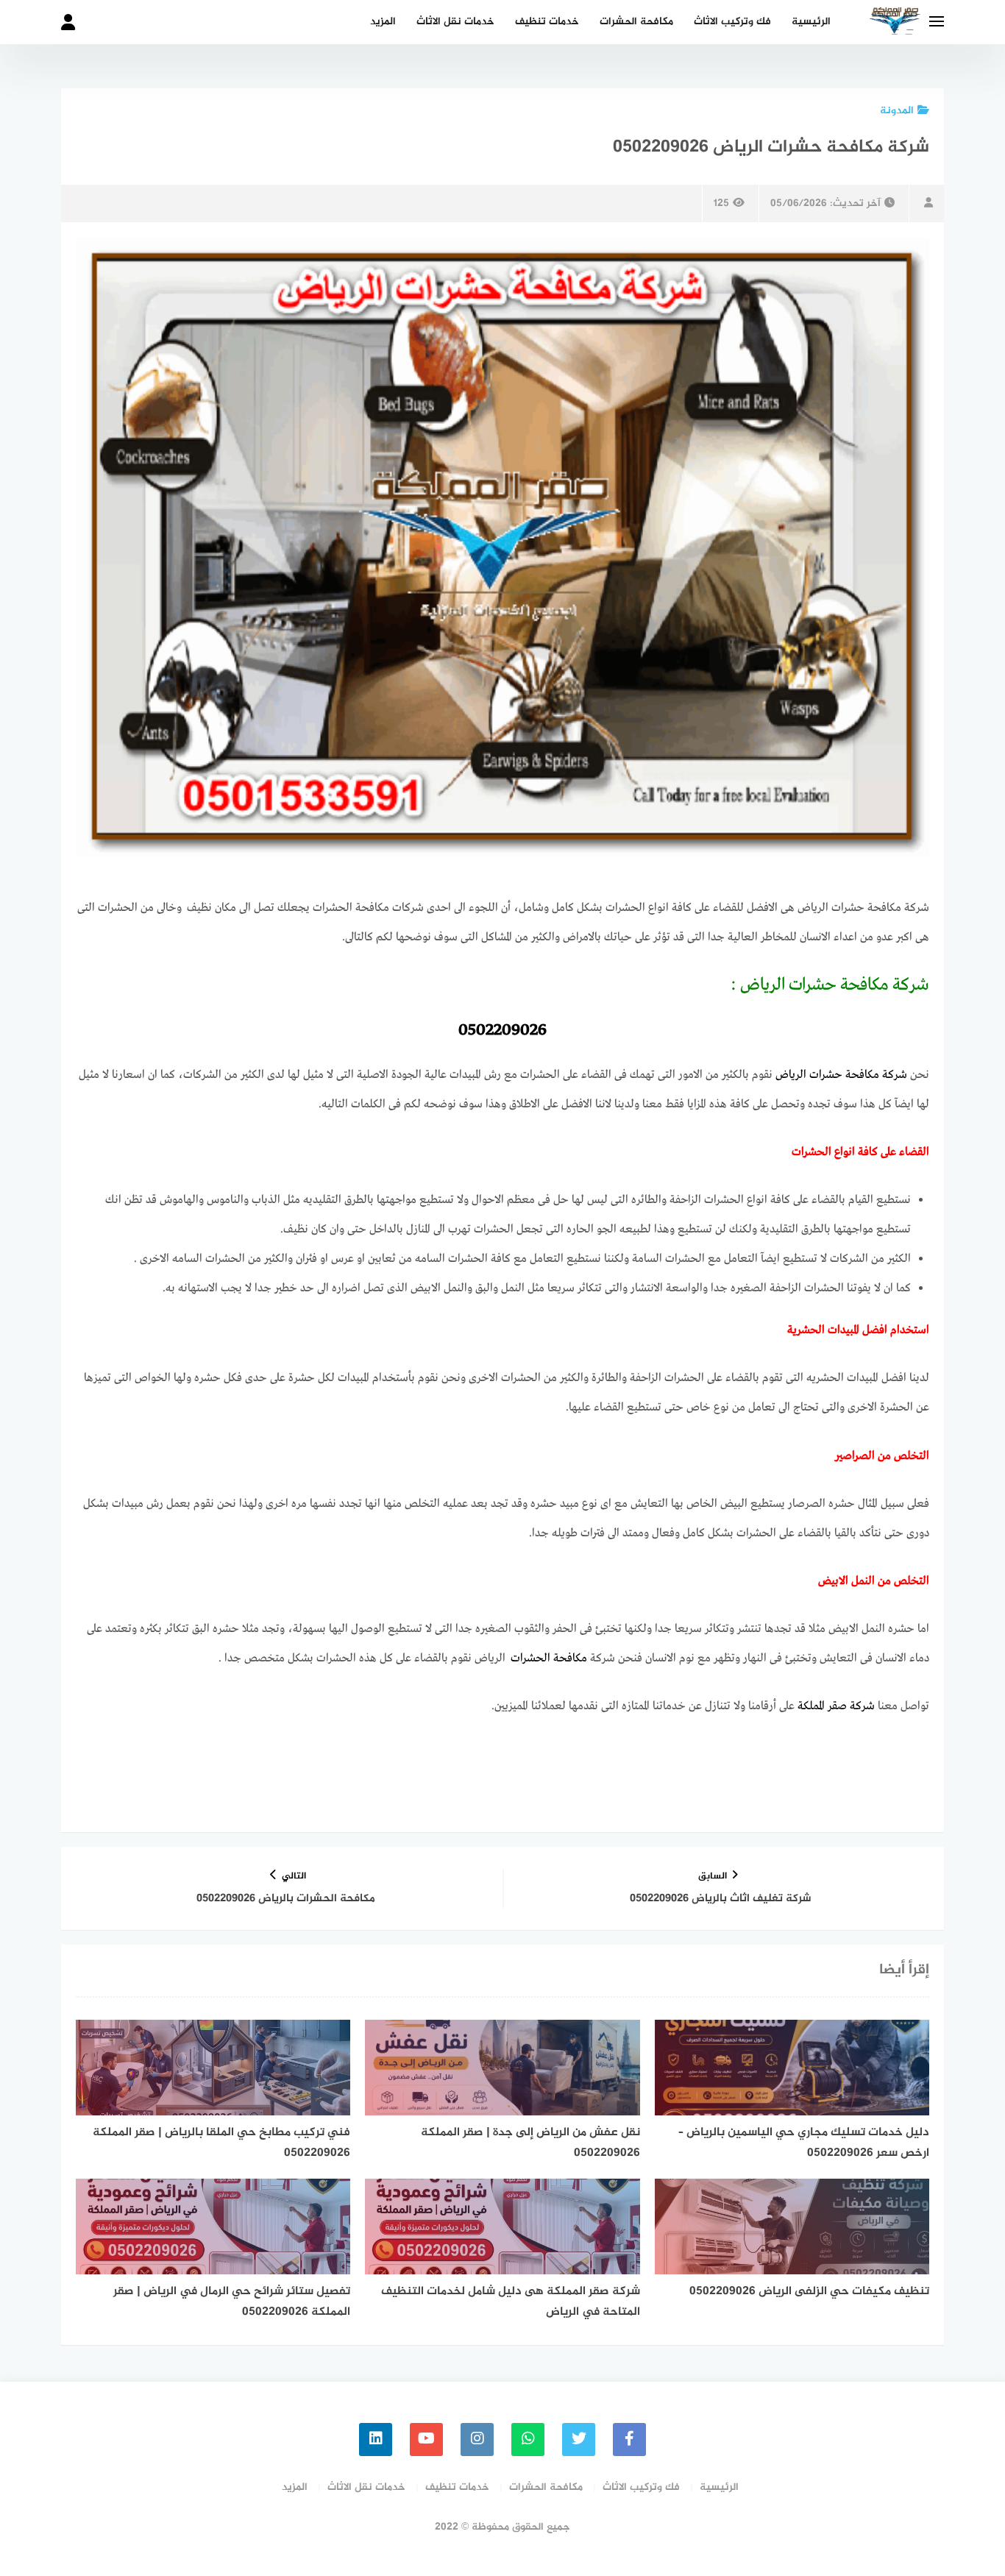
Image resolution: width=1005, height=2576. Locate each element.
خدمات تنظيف (547, 22)
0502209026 (502, 1030)
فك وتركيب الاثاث (732, 22)
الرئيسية (811, 22)
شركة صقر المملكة (836, 1706)
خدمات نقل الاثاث (455, 22)
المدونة (897, 111)
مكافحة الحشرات (636, 22)
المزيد (383, 22)
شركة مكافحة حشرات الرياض (841, 1075)
